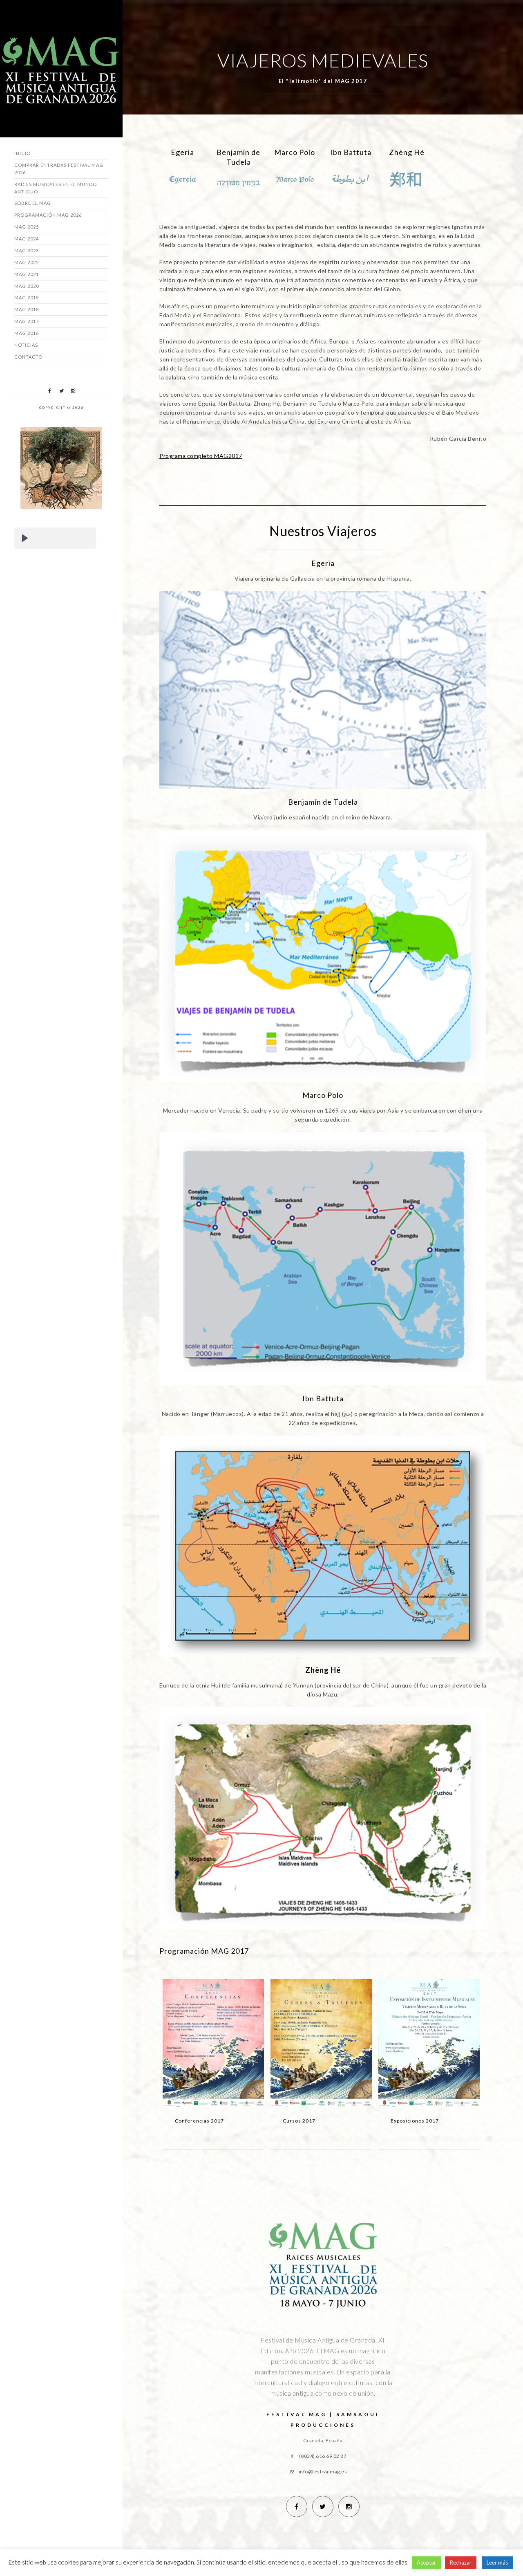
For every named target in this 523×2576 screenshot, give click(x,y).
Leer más (497, 2563)
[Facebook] (49, 391)
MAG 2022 (27, 262)
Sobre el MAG (33, 203)
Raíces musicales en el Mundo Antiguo (56, 188)
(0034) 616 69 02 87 (323, 2456)
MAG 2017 (27, 321)
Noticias (26, 345)
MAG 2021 (27, 274)
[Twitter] (61, 391)
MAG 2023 (27, 250)
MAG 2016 (27, 333)
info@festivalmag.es (323, 2472)
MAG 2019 (27, 297)
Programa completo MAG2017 (201, 456)
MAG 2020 (27, 286)
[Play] (25, 538)
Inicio (22, 153)
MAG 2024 (27, 239)
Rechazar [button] (461, 2563)
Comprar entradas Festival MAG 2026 (59, 169)
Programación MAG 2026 (48, 215)
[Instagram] (73, 391)
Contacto (28, 357)
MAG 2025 (27, 227)
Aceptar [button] (426, 2563)
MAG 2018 (27, 309)
